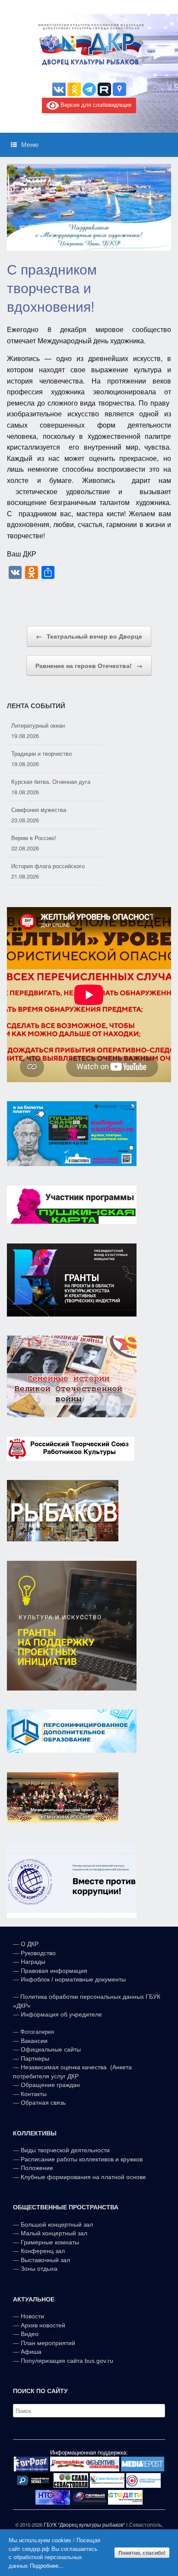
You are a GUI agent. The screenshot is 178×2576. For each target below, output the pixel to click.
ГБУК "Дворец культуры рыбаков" (84, 2525)
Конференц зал (43, 2251)
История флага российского (48, 838)
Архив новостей (43, 2325)
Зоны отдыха (39, 2269)
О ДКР (30, 1944)
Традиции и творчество (41, 725)
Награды (33, 1962)
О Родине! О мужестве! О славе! (55, 866)
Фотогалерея (37, 2032)
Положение (37, 2168)
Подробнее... (47, 2565)
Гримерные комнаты (50, 2242)
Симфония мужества (39, 781)
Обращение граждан (50, 2085)
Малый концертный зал (54, 2233)
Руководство (38, 1953)
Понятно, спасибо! (142, 2553)
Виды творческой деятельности (65, 2150)
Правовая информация (54, 1971)
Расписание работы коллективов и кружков (82, 2159)
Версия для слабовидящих (95, 105)
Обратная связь (42, 2103)
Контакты (33, 2094)
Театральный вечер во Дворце (89, 636)
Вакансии (34, 2041)
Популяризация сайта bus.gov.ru (67, 2361)
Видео (30, 2334)
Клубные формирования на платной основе (83, 2177)
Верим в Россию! (34, 810)
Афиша (31, 2352)
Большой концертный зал (57, 2224)
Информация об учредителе (61, 2014)
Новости (32, 2316)
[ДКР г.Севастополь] (89, 45)
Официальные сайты (51, 2049)
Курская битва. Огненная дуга (51, 753)
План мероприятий (48, 2343)
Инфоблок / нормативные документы (73, 1979)
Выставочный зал (45, 2260)
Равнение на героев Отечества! (89, 665)
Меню (30, 145)
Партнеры (35, 2058)
